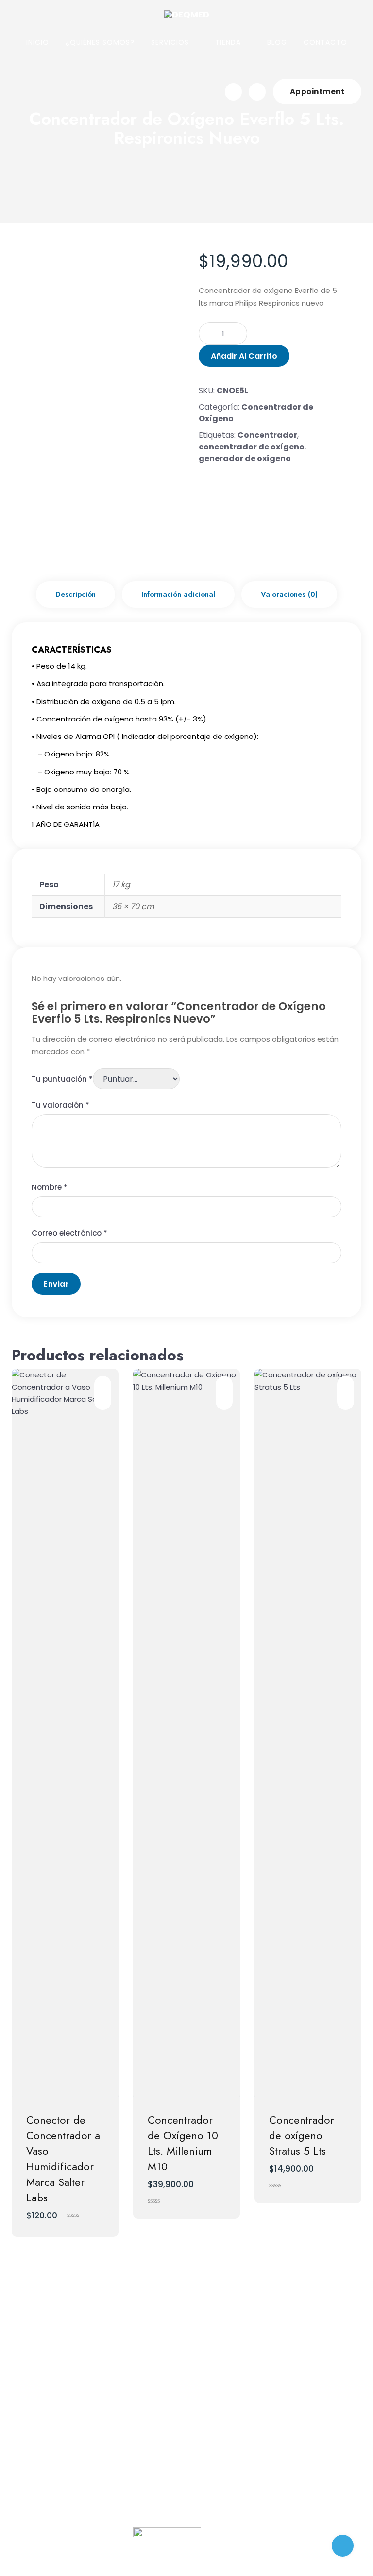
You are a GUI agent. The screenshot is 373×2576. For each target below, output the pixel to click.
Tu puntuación (62, 1079)
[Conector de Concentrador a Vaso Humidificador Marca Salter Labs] (65, 1733)
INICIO (38, 42)
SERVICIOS (170, 42)
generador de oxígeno (245, 458)
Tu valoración (60, 1105)
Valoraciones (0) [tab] (289, 594)
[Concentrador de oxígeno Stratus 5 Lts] (308, 1733)
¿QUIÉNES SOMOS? (100, 42)
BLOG (277, 42)
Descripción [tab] (76, 594)
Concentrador (267, 435)
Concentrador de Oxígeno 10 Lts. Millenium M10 (183, 2143)
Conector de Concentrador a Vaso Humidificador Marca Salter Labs (63, 2159)
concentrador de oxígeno (252, 447)
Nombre (50, 1187)
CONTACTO (325, 42)
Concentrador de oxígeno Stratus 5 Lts (302, 2135)
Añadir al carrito (244, 356)
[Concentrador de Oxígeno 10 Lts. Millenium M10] (186, 1733)
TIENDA (228, 42)
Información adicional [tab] (178, 594)
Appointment (317, 92)
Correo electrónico (69, 1233)
